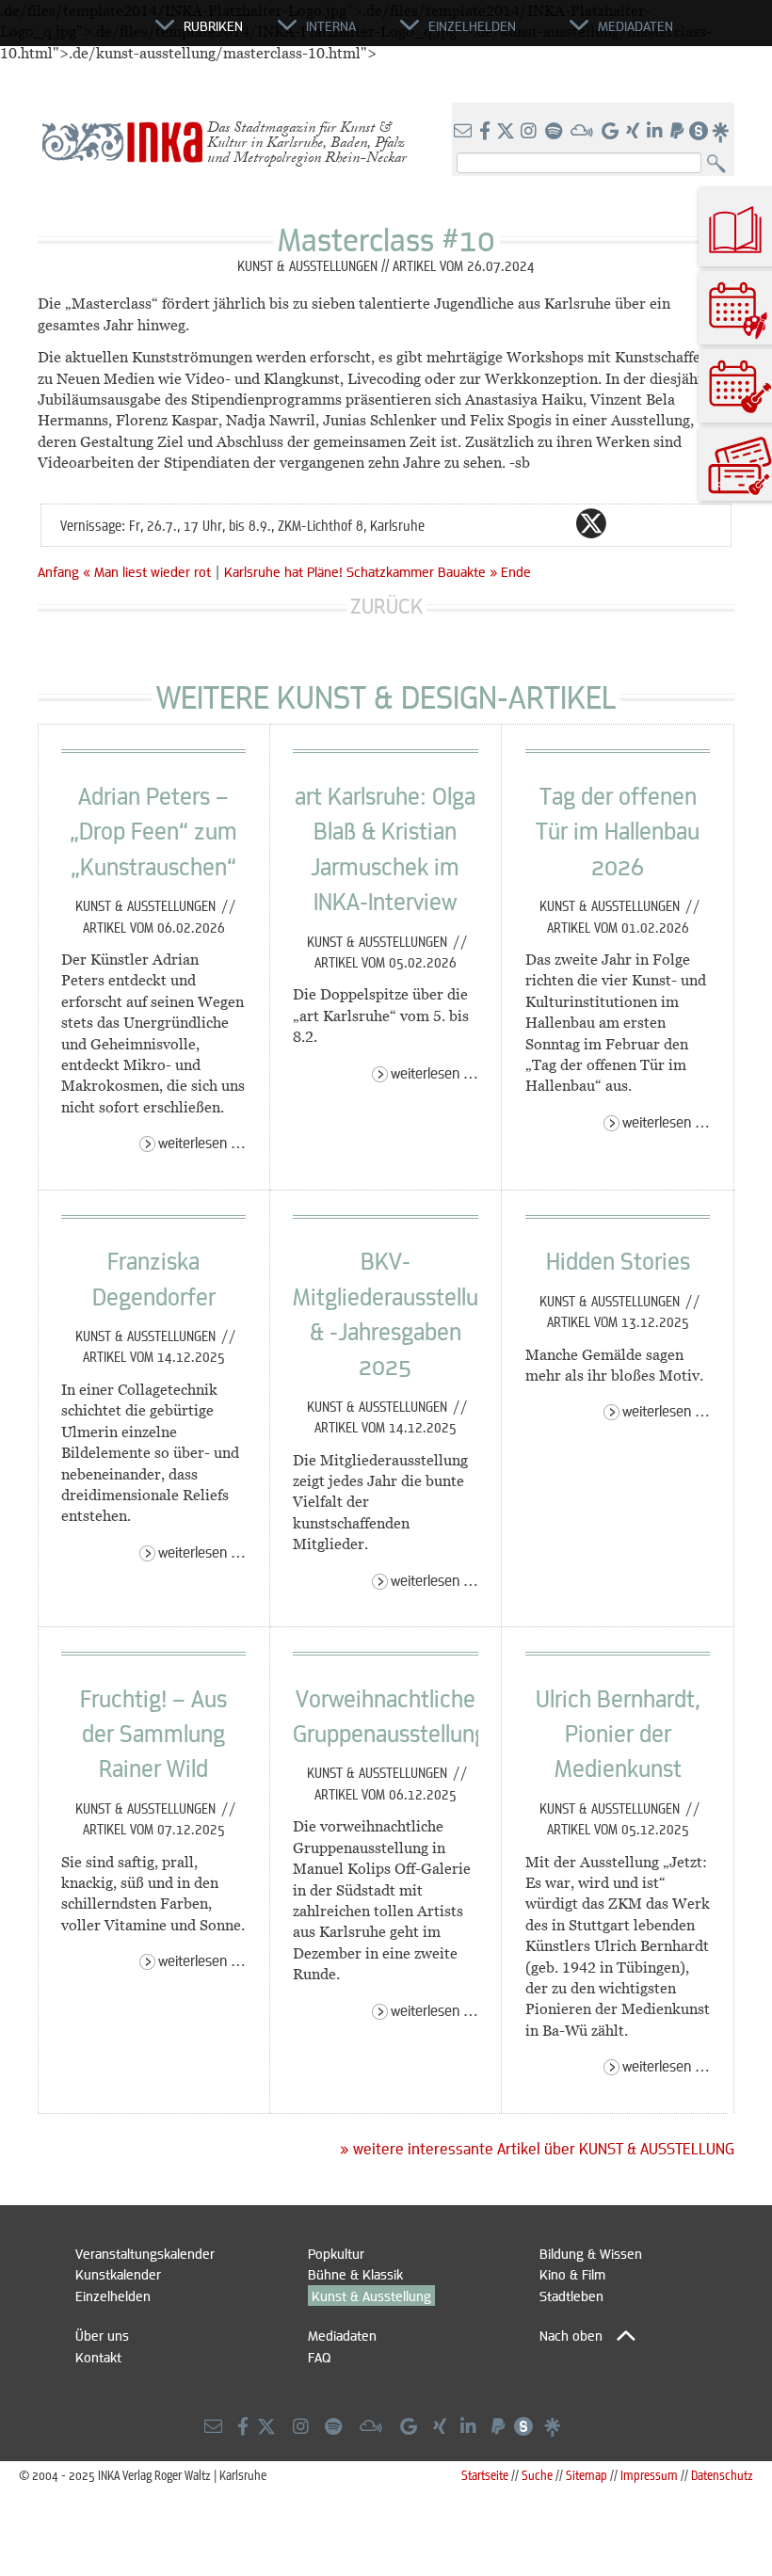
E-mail (478, 523)
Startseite (485, 2475)
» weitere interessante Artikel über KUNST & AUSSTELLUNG (537, 2149)
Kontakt (98, 2357)
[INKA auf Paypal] (679, 132)
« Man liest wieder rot (149, 571)
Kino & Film (572, 2274)
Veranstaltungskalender (145, 2253)
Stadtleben (571, 2296)
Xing (704, 523)
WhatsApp (516, 523)
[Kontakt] (465, 132)
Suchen (721, 164)
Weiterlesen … (202, 1142)
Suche (537, 2475)
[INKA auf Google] (612, 132)
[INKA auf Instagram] (531, 132)
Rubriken (213, 25)
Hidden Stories (618, 1260)
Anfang (58, 571)
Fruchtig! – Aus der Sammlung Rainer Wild (153, 1733)
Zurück (386, 606)
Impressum (649, 2475)
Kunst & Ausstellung (371, 2296)
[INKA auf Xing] (635, 132)
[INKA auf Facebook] (487, 132)
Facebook (554, 523)
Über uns (102, 2335)
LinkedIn (667, 523)
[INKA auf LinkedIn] (657, 132)
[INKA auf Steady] (699, 132)
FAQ (319, 2357)
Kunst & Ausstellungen (147, 905)
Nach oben (571, 2335)
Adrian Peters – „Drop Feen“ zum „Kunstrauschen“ (153, 831)
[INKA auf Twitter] (506, 132)
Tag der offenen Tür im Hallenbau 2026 (618, 831)
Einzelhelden (113, 2296)
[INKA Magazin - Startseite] (71, 34)
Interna (331, 25)
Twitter (591, 523)
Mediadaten (342, 2335)
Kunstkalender (118, 2274)
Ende (516, 571)
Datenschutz (722, 2475)
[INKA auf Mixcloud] (584, 132)
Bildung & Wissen (591, 2253)
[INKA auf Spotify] (555, 132)
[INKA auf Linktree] (721, 132)
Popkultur (336, 2253)
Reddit (629, 523)
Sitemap (587, 2475)
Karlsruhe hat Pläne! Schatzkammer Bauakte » (361, 571)
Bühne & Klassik (355, 2274)
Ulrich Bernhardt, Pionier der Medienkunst (618, 1733)
